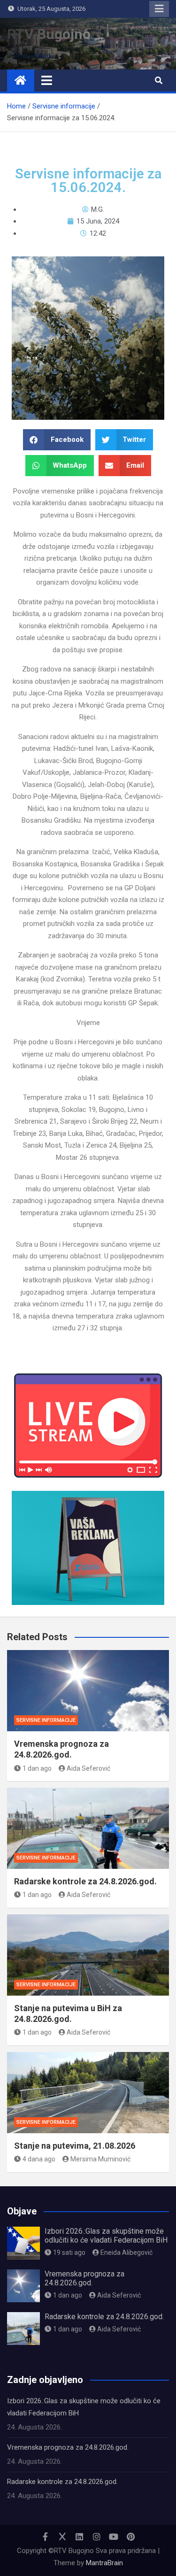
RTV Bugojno (49, 34)
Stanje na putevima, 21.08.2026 (75, 2146)
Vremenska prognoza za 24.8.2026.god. (84, 2278)
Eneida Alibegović (126, 2252)
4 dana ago (39, 2159)
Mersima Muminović (100, 2159)
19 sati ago (69, 2252)
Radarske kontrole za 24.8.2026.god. (85, 1881)
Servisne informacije (46, 1720)
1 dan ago (37, 1768)
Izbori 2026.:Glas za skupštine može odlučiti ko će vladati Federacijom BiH (106, 2236)
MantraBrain (104, 2563)
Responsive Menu (159, 9)
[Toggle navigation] (47, 80)
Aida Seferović (88, 1768)
